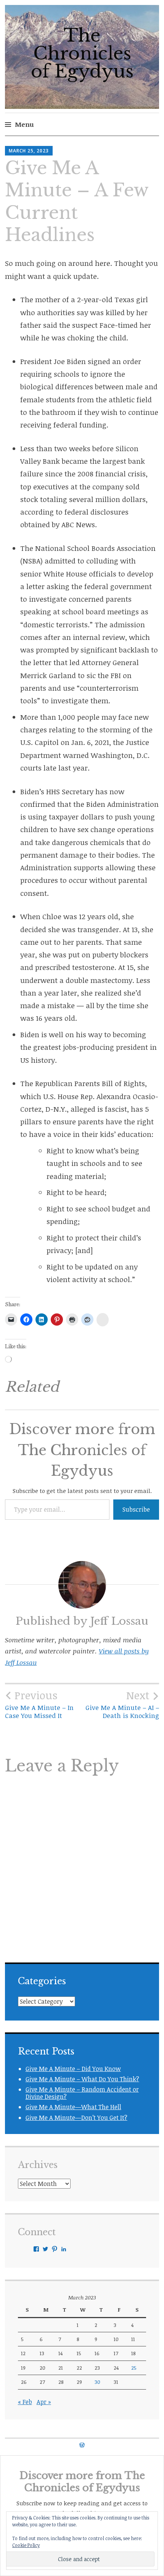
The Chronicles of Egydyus (82, 53)
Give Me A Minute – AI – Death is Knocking (122, 1704)
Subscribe (136, 1509)
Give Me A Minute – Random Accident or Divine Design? (82, 2093)
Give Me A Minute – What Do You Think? (82, 2079)
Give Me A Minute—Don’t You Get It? (76, 2118)
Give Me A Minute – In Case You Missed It (39, 1704)
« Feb (25, 2402)
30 (97, 2382)
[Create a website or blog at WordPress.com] (82, 2445)
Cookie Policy (26, 2545)
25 (134, 2368)
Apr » (44, 2402)
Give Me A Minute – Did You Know (73, 2069)
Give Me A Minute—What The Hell (73, 2107)
